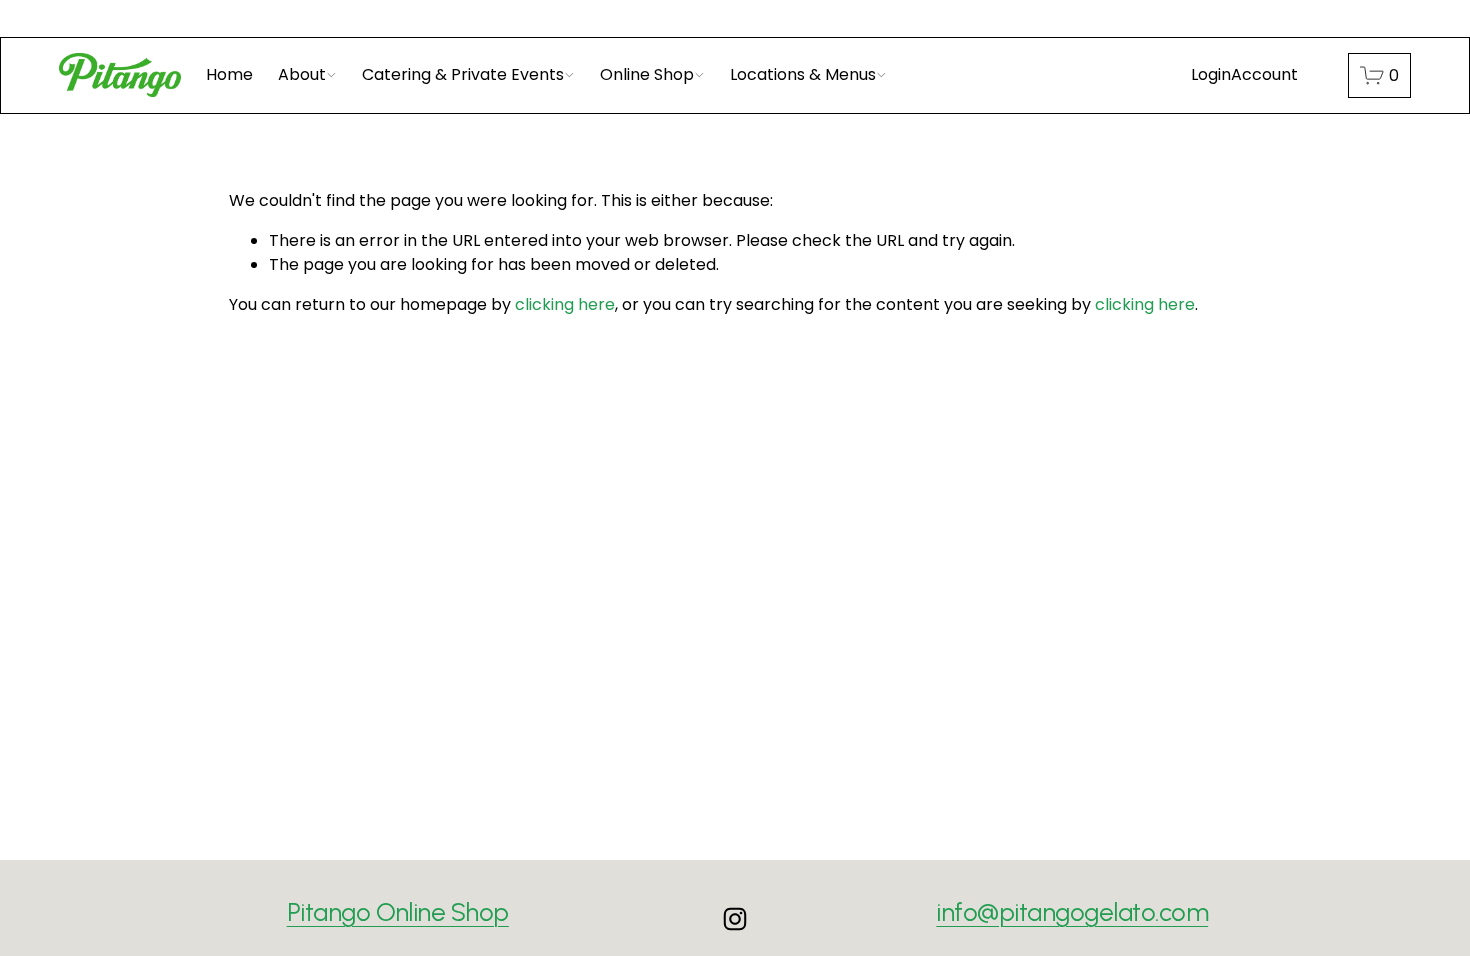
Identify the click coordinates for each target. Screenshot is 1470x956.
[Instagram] (735, 919)
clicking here (565, 304)
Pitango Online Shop (398, 912)
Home (229, 74)
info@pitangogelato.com (1072, 912)
